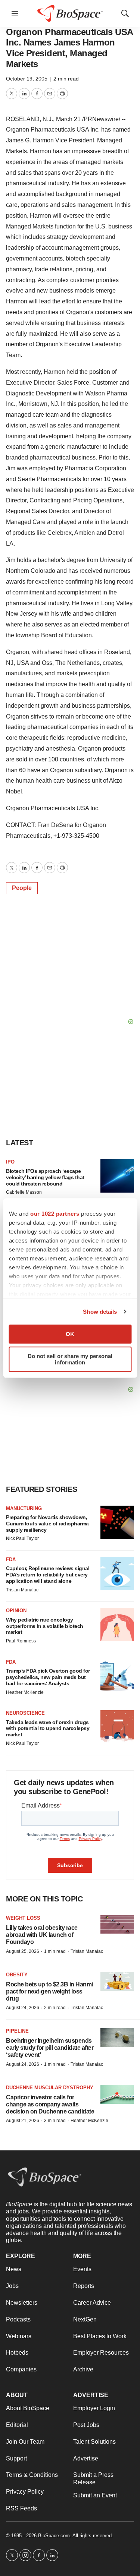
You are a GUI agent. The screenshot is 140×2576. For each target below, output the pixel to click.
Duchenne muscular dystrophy (50, 2088)
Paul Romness (21, 1641)
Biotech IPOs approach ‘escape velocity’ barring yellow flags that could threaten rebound (45, 1177)
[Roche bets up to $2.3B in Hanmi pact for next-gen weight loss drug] (117, 1981)
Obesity (17, 1975)
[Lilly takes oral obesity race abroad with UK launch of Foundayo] (117, 1925)
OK (70, 1334)
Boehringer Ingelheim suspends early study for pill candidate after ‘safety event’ (50, 2048)
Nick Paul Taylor (22, 1538)
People (22, 888)
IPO (10, 1162)
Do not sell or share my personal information (70, 1359)
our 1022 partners (55, 1214)
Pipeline (17, 2031)
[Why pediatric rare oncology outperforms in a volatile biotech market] (117, 1625)
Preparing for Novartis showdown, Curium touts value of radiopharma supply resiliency (47, 1524)
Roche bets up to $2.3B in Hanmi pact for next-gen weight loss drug (49, 1991)
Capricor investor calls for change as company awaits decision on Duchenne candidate (50, 2104)
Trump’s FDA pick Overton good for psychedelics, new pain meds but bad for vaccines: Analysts (48, 1677)
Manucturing (24, 1508)
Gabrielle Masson (24, 1192)
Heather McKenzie (25, 1692)
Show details (100, 1312)
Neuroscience (25, 1713)
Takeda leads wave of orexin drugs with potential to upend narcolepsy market (48, 1729)
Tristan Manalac (22, 1590)
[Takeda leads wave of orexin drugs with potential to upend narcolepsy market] (117, 1727)
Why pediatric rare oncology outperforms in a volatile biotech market (45, 1626)
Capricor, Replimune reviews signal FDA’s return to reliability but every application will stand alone (48, 1575)
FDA (11, 1560)
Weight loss (23, 1918)
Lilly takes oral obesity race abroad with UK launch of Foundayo (42, 1935)
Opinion (16, 1611)
